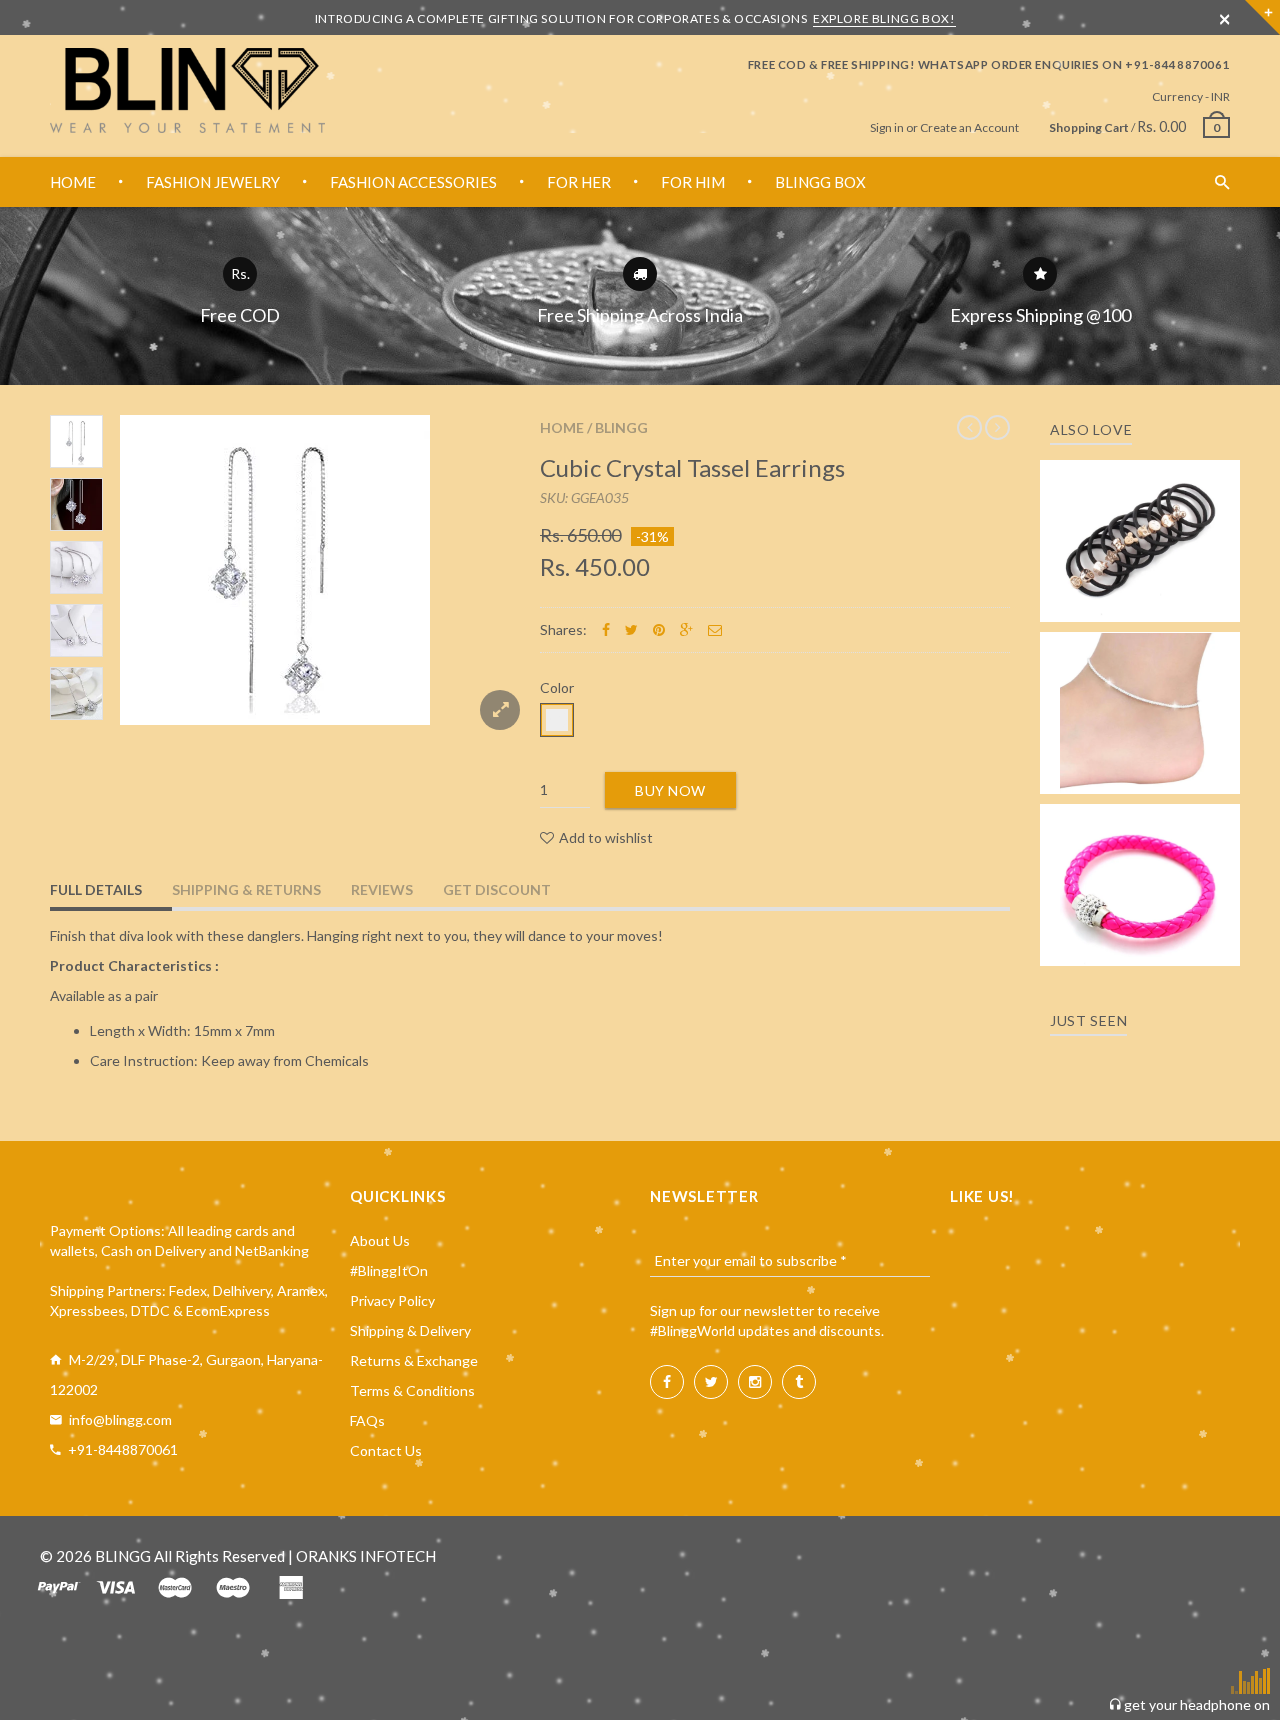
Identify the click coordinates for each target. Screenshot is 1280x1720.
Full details (96, 889)
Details (1146, 600)
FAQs (367, 1420)
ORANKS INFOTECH (366, 1556)
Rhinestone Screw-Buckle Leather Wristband (1140, 866)
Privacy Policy (392, 1300)
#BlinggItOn (389, 1270)
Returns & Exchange (414, 1360)
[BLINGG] (187, 90)
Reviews (382, 889)
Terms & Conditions (412, 1390)
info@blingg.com (120, 1419)
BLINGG (621, 427)
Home (562, 427)
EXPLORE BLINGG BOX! (884, 18)
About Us (380, 1240)
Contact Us (386, 1450)
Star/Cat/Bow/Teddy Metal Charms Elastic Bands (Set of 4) (1140, 512)
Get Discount (497, 889)
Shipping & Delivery (410, 1330)
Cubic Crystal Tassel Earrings (692, 467)
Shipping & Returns (246, 889)
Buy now (670, 790)
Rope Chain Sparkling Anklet (1140, 706)
